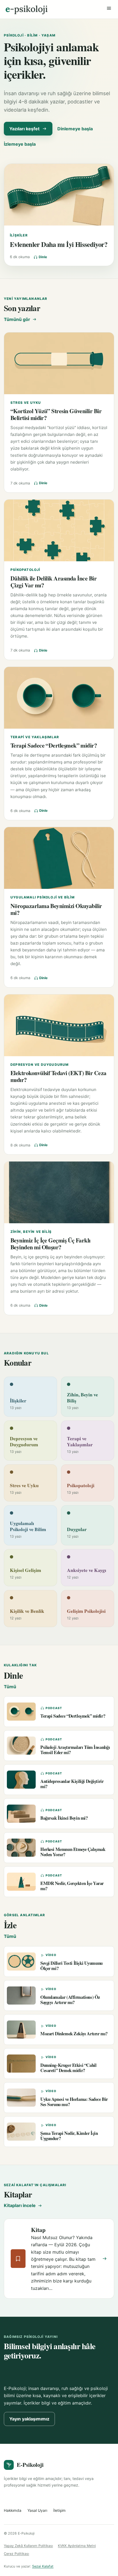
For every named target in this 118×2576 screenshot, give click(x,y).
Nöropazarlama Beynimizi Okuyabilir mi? (56, 909)
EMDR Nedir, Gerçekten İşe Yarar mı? (72, 1886)
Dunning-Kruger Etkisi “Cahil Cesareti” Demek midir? (68, 2068)
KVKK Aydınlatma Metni (77, 2546)
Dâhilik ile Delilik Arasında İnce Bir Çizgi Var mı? (54, 582)
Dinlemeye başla (75, 129)
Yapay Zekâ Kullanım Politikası (28, 2546)
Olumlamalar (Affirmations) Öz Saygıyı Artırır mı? (70, 2000)
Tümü (10, 1687)
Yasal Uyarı (37, 2510)
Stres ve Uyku (26, 403)
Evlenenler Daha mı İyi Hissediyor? (59, 244)
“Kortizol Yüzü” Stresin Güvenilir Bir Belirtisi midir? (56, 414)
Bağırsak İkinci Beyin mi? (64, 1818)
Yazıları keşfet (24, 129)
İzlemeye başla (20, 144)
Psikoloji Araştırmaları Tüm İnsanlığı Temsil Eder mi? (75, 1750)
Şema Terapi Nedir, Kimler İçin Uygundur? (69, 2136)
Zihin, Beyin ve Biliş (31, 1232)
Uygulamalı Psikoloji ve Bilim (43, 897)
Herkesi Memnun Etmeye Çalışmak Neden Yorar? (73, 1852)
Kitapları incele (20, 2205)
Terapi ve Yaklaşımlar (35, 737)
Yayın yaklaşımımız (29, 2419)
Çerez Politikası (16, 2554)
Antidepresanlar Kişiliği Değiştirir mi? (72, 1784)
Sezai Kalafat (43, 2566)
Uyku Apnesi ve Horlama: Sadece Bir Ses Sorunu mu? (74, 2102)
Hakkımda (13, 2510)
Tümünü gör (17, 319)
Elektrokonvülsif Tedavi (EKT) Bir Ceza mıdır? (58, 1076)
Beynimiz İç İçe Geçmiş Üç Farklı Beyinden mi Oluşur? (50, 1244)
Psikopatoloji (25, 570)
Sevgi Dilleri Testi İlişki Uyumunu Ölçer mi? (71, 1966)
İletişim (59, 2510)
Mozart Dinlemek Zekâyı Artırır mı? (74, 2034)
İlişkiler (19, 235)
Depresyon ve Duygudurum (40, 1065)
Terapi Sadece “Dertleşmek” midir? (54, 745)
